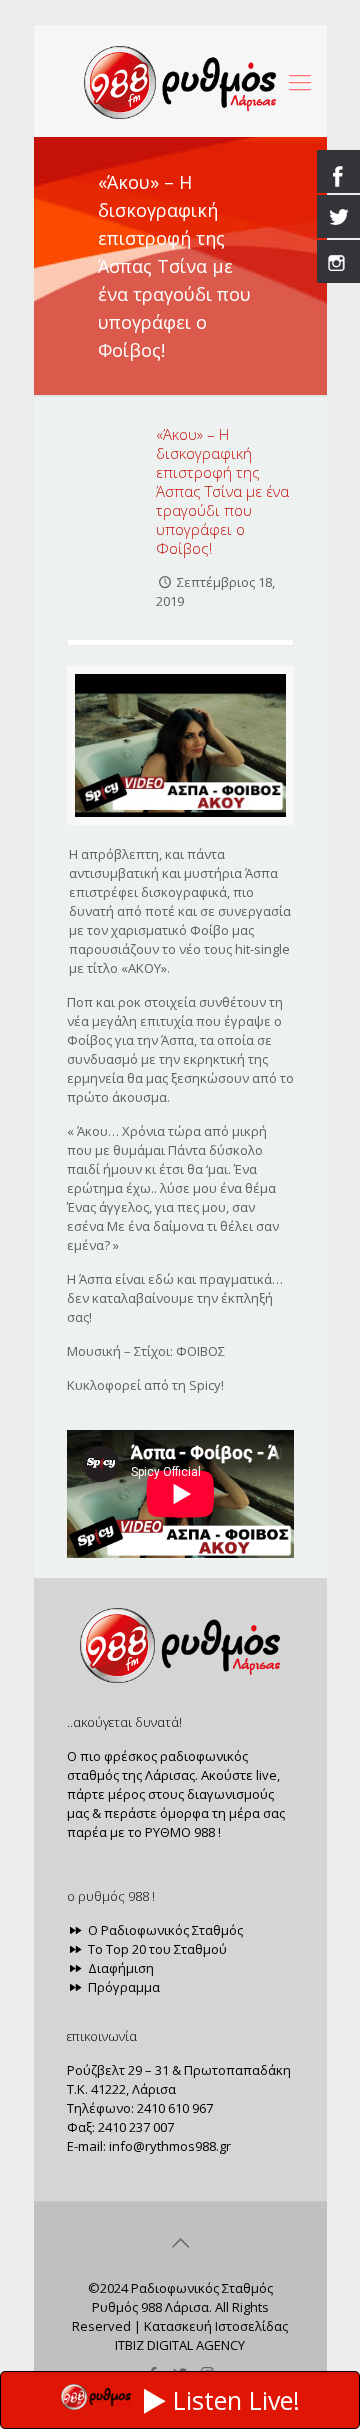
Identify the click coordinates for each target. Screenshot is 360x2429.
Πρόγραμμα (122, 1987)
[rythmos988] (180, 81)
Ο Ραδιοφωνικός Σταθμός (164, 1930)
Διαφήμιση (119, 1968)
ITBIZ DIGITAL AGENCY (180, 2345)
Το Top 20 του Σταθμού (156, 1949)
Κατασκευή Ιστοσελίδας (216, 2326)
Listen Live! (236, 2400)
